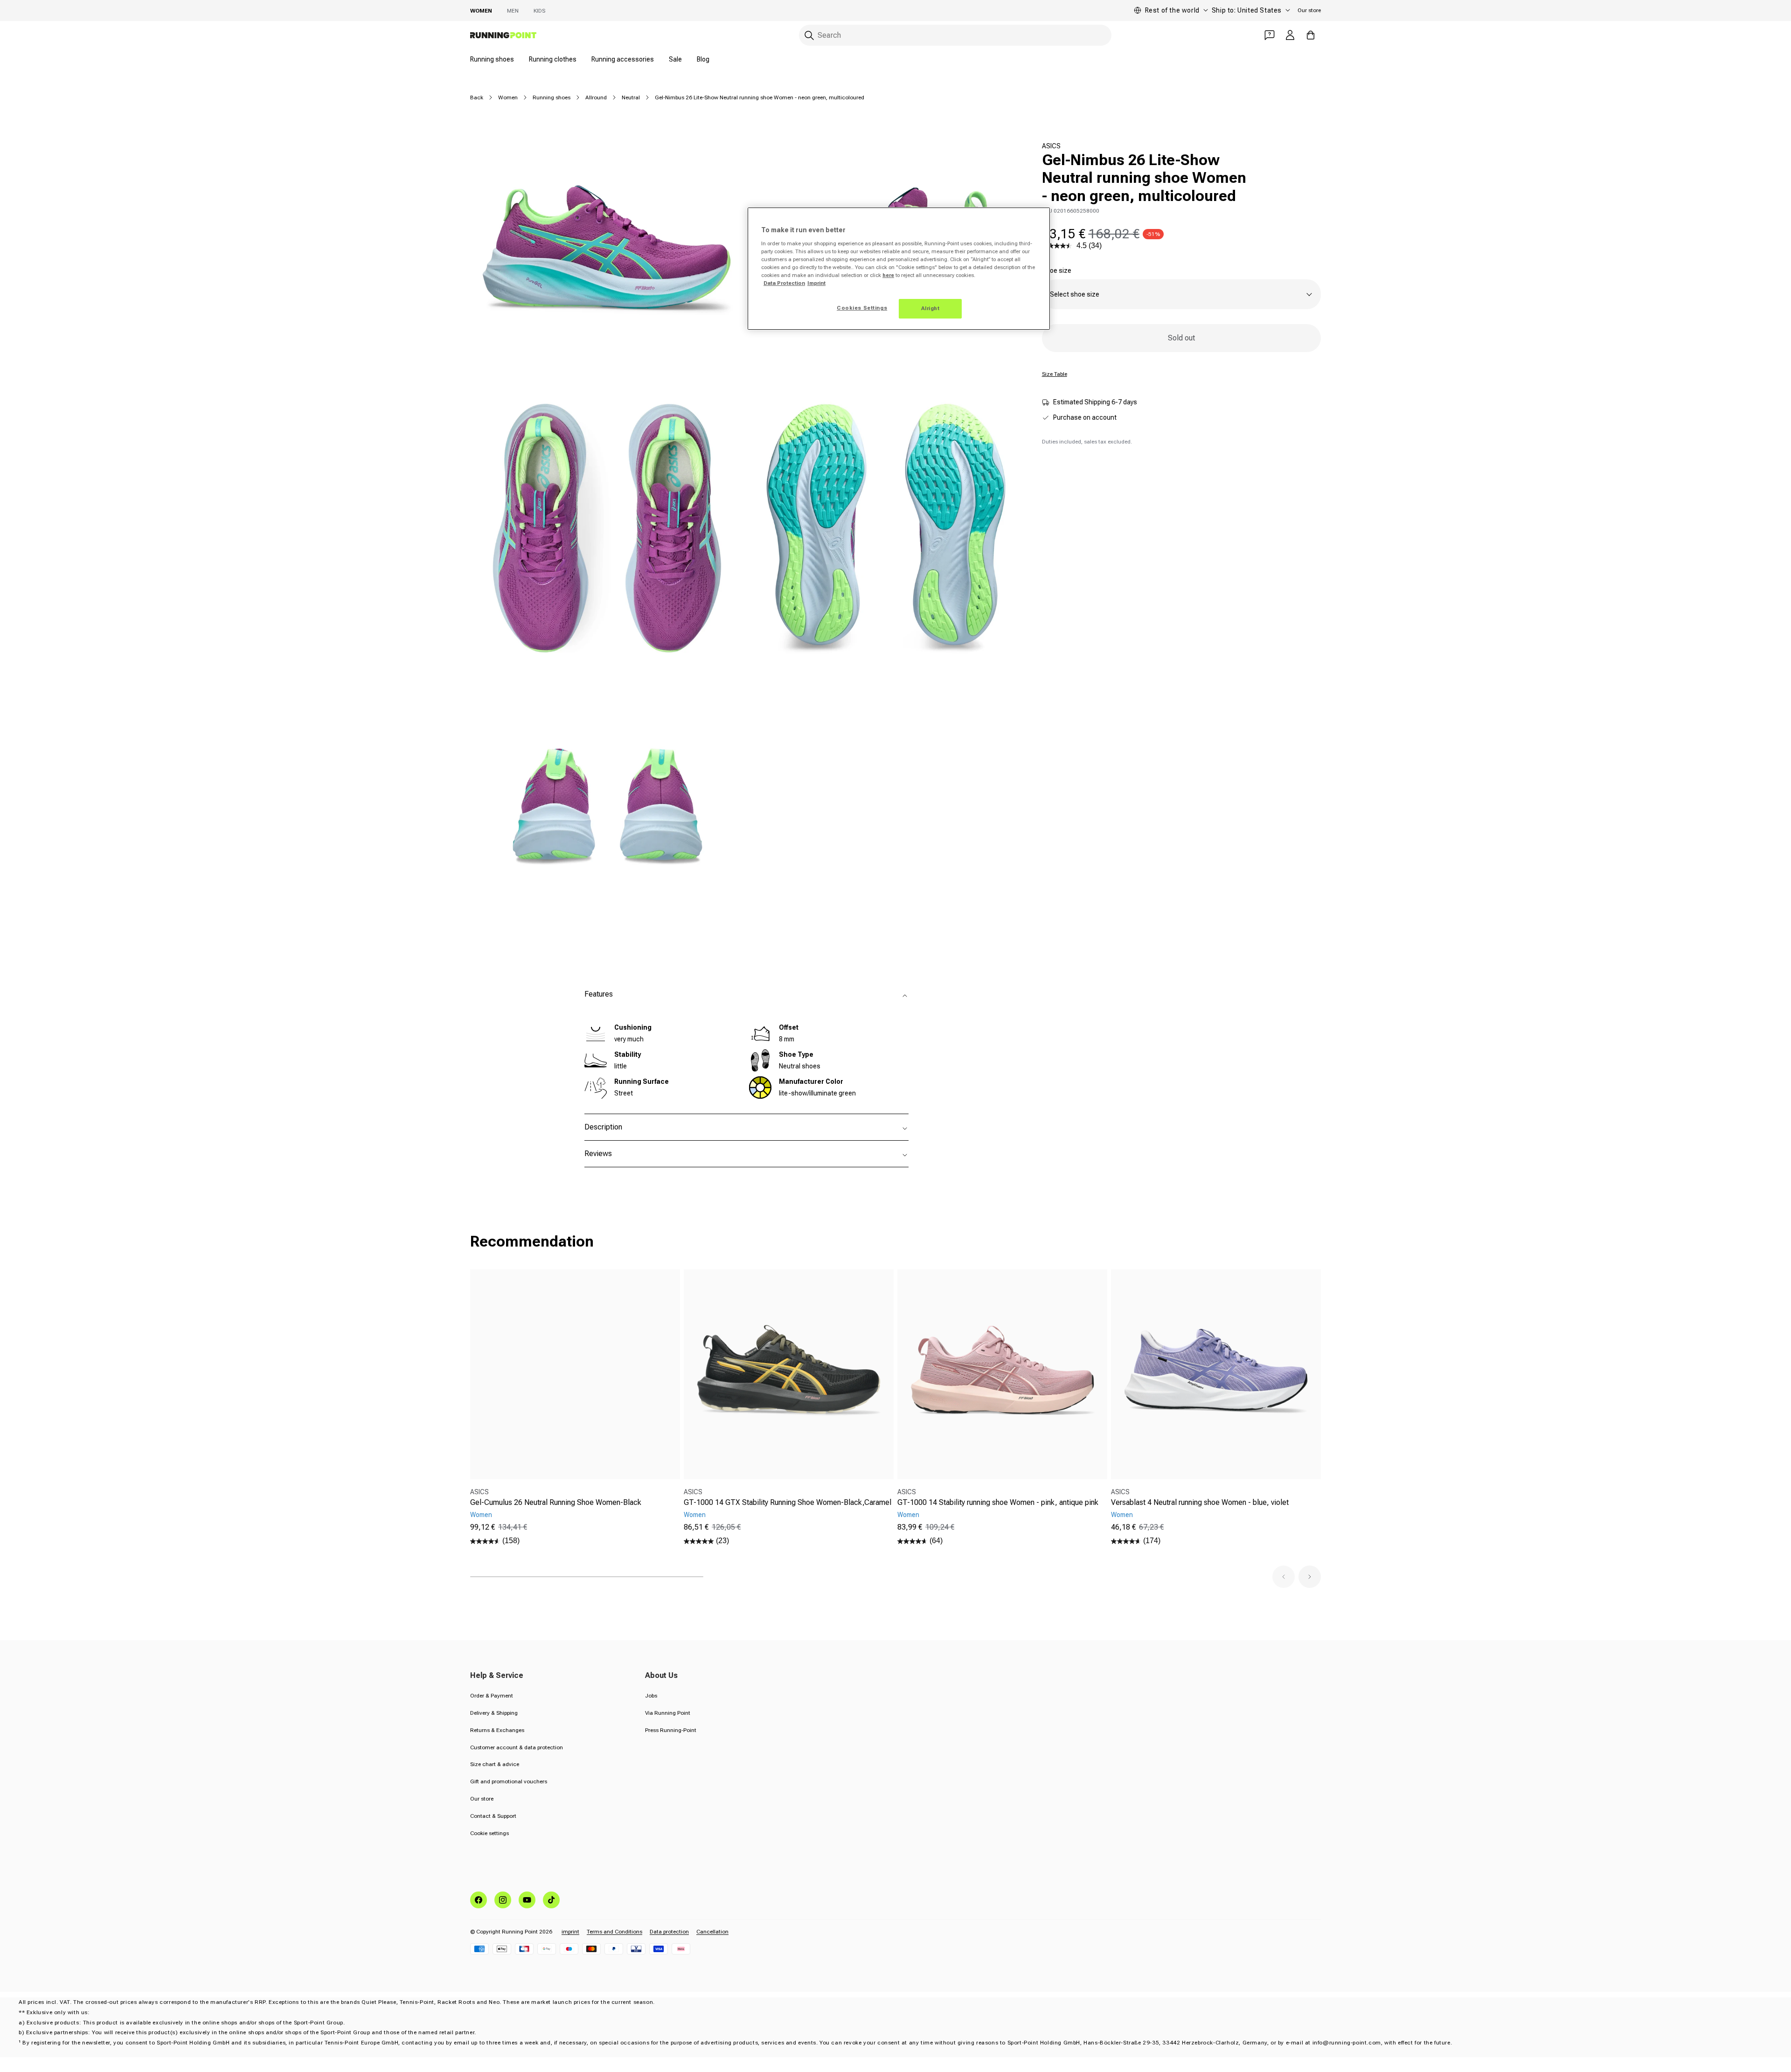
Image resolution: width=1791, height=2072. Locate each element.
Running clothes (553, 59)
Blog (703, 59)
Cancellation (712, 1932)
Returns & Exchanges (497, 1730)
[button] (1284, 1577)
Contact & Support (493, 1816)
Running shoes (492, 59)
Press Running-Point (671, 1730)
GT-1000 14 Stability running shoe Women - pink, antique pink (998, 1502)
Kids (539, 11)
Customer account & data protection (517, 1747)
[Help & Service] (1270, 35)
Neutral (631, 97)
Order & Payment (492, 1696)
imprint (570, 1932)
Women (481, 11)
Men (513, 11)
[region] (899, 269)
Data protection (669, 1932)
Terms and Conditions (614, 1932)
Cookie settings (489, 1833)
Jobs (651, 1696)
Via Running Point (668, 1713)
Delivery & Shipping (494, 1713)
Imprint (816, 283)
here (888, 275)
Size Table (1055, 374)
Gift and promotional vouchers (509, 1781)
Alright (930, 308)
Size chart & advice (495, 1764)
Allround (596, 97)
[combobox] (955, 35)
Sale (675, 59)
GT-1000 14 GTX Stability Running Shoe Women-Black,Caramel (788, 1502)
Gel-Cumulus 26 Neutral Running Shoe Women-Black (556, 1502)
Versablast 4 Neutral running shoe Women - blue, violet (1200, 1502)
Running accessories (623, 59)
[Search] (809, 35)
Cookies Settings (862, 308)
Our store (1309, 10)
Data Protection (784, 283)
